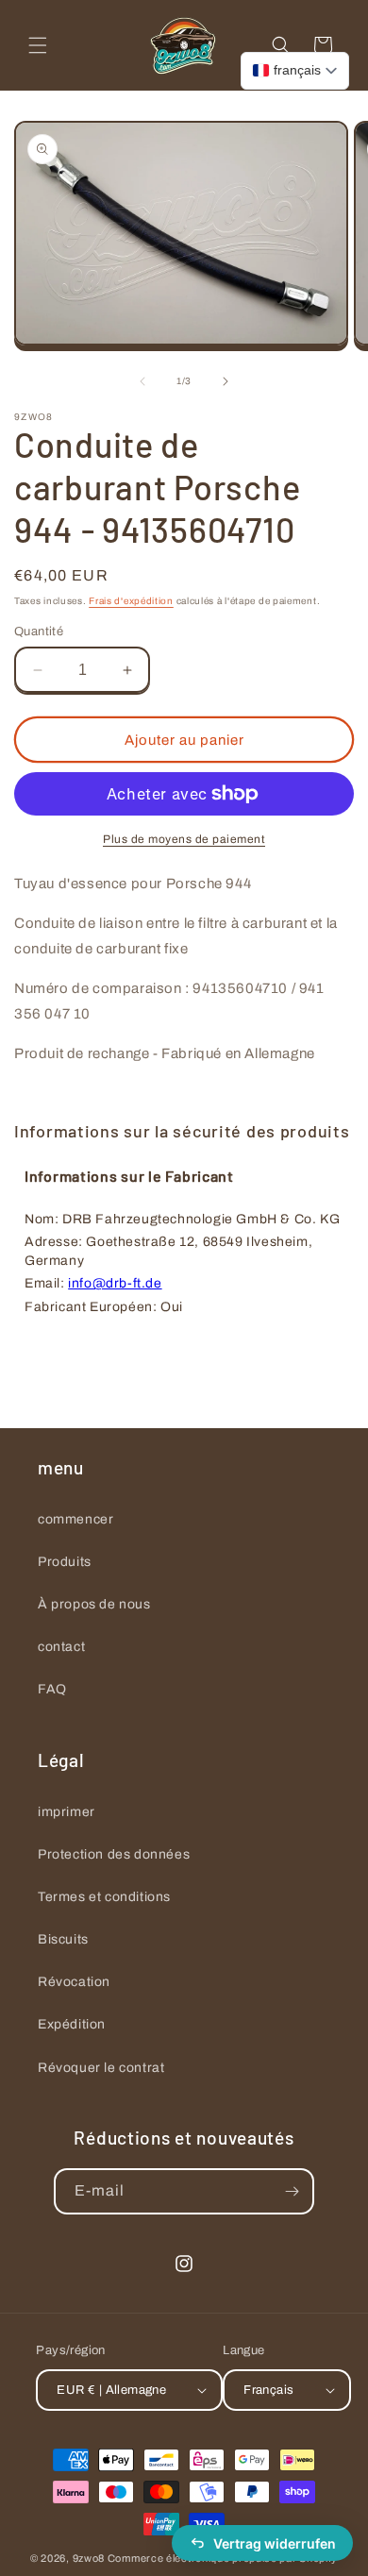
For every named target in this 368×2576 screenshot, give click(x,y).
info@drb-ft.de (115, 1283)
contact (61, 1647)
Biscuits (63, 1939)
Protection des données (114, 1854)
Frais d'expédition (131, 601)
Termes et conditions (104, 1897)
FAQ (52, 1689)
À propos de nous (94, 1604)
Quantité (39, 631)
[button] (38, 45)
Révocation (74, 1982)
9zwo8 (89, 2558)
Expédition (72, 2024)
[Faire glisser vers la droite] (226, 381)
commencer (75, 1519)
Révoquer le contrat (101, 2068)
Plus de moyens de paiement (184, 839)
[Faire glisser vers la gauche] (142, 381)
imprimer (67, 1812)
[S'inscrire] (292, 2191)
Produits (65, 1562)
